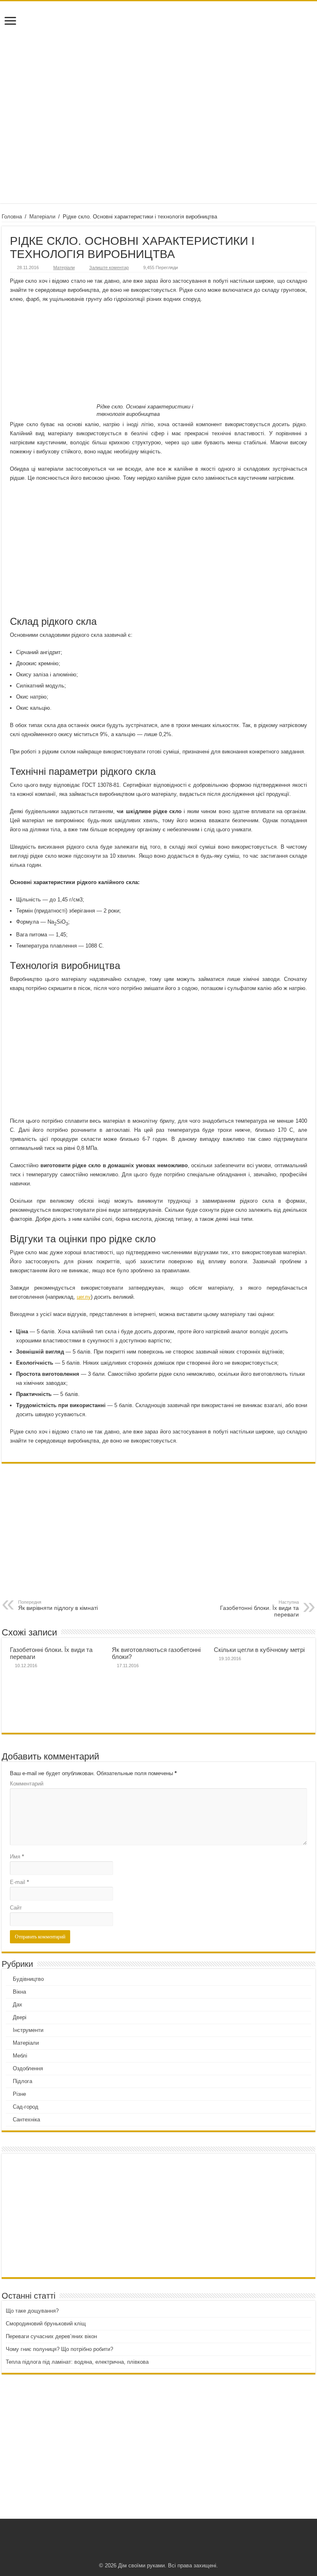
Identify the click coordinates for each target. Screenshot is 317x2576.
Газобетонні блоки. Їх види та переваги (259, 1609)
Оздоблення (28, 2068)
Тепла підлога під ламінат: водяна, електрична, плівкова (77, 2362)
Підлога (22, 2081)
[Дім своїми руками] (158, 39)
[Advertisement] (158, 137)
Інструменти (28, 2030)
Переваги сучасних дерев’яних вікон (51, 2336)
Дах (18, 2005)
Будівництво (28, 1979)
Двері (20, 2017)
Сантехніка (26, 2120)
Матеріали (42, 217)
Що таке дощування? (32, 2311)
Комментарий (27, 1784)
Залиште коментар (109, 267)
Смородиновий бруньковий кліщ (46, 2324)
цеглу (84, 1297)
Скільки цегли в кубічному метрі (259, 1650)
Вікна (19, 1992)
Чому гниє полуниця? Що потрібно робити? (59, 2349)
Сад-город (26, 2107)
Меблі (20, 2056)
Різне (19, 2094)
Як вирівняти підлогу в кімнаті (58, 1605)
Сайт (16, 1908)
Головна (12, 217)
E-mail (19, 1882)
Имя (17, 1857)
